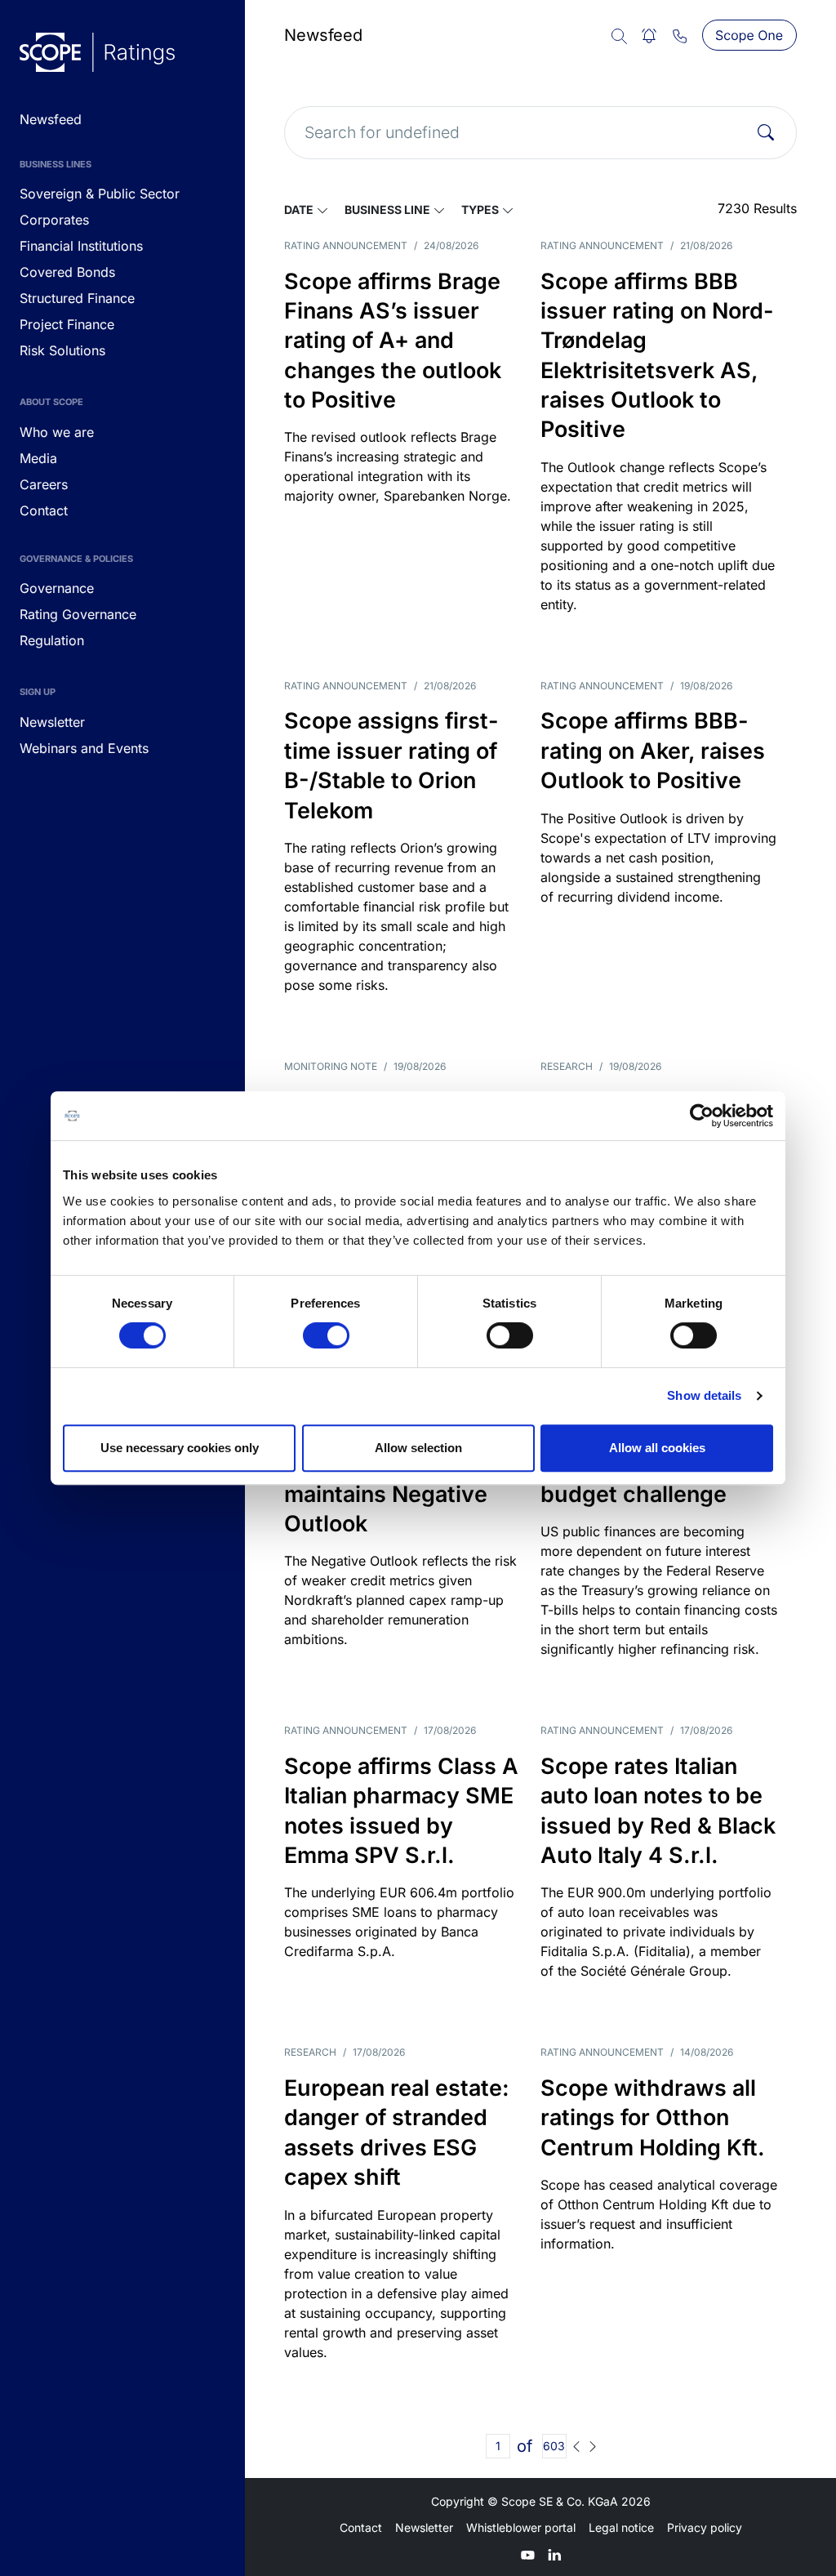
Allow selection (418, 1448)
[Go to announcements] (97, 52)
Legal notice (621, 2527)
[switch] (326, 1335)
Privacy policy (705, 2527)
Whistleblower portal (521, 2527)
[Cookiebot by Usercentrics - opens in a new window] (702, 1116)
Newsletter (424, 2527)
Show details (704, 1395)
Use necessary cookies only (180, 1448)
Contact (361, 2527)
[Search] (766, 132)
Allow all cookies (657, 1448)
